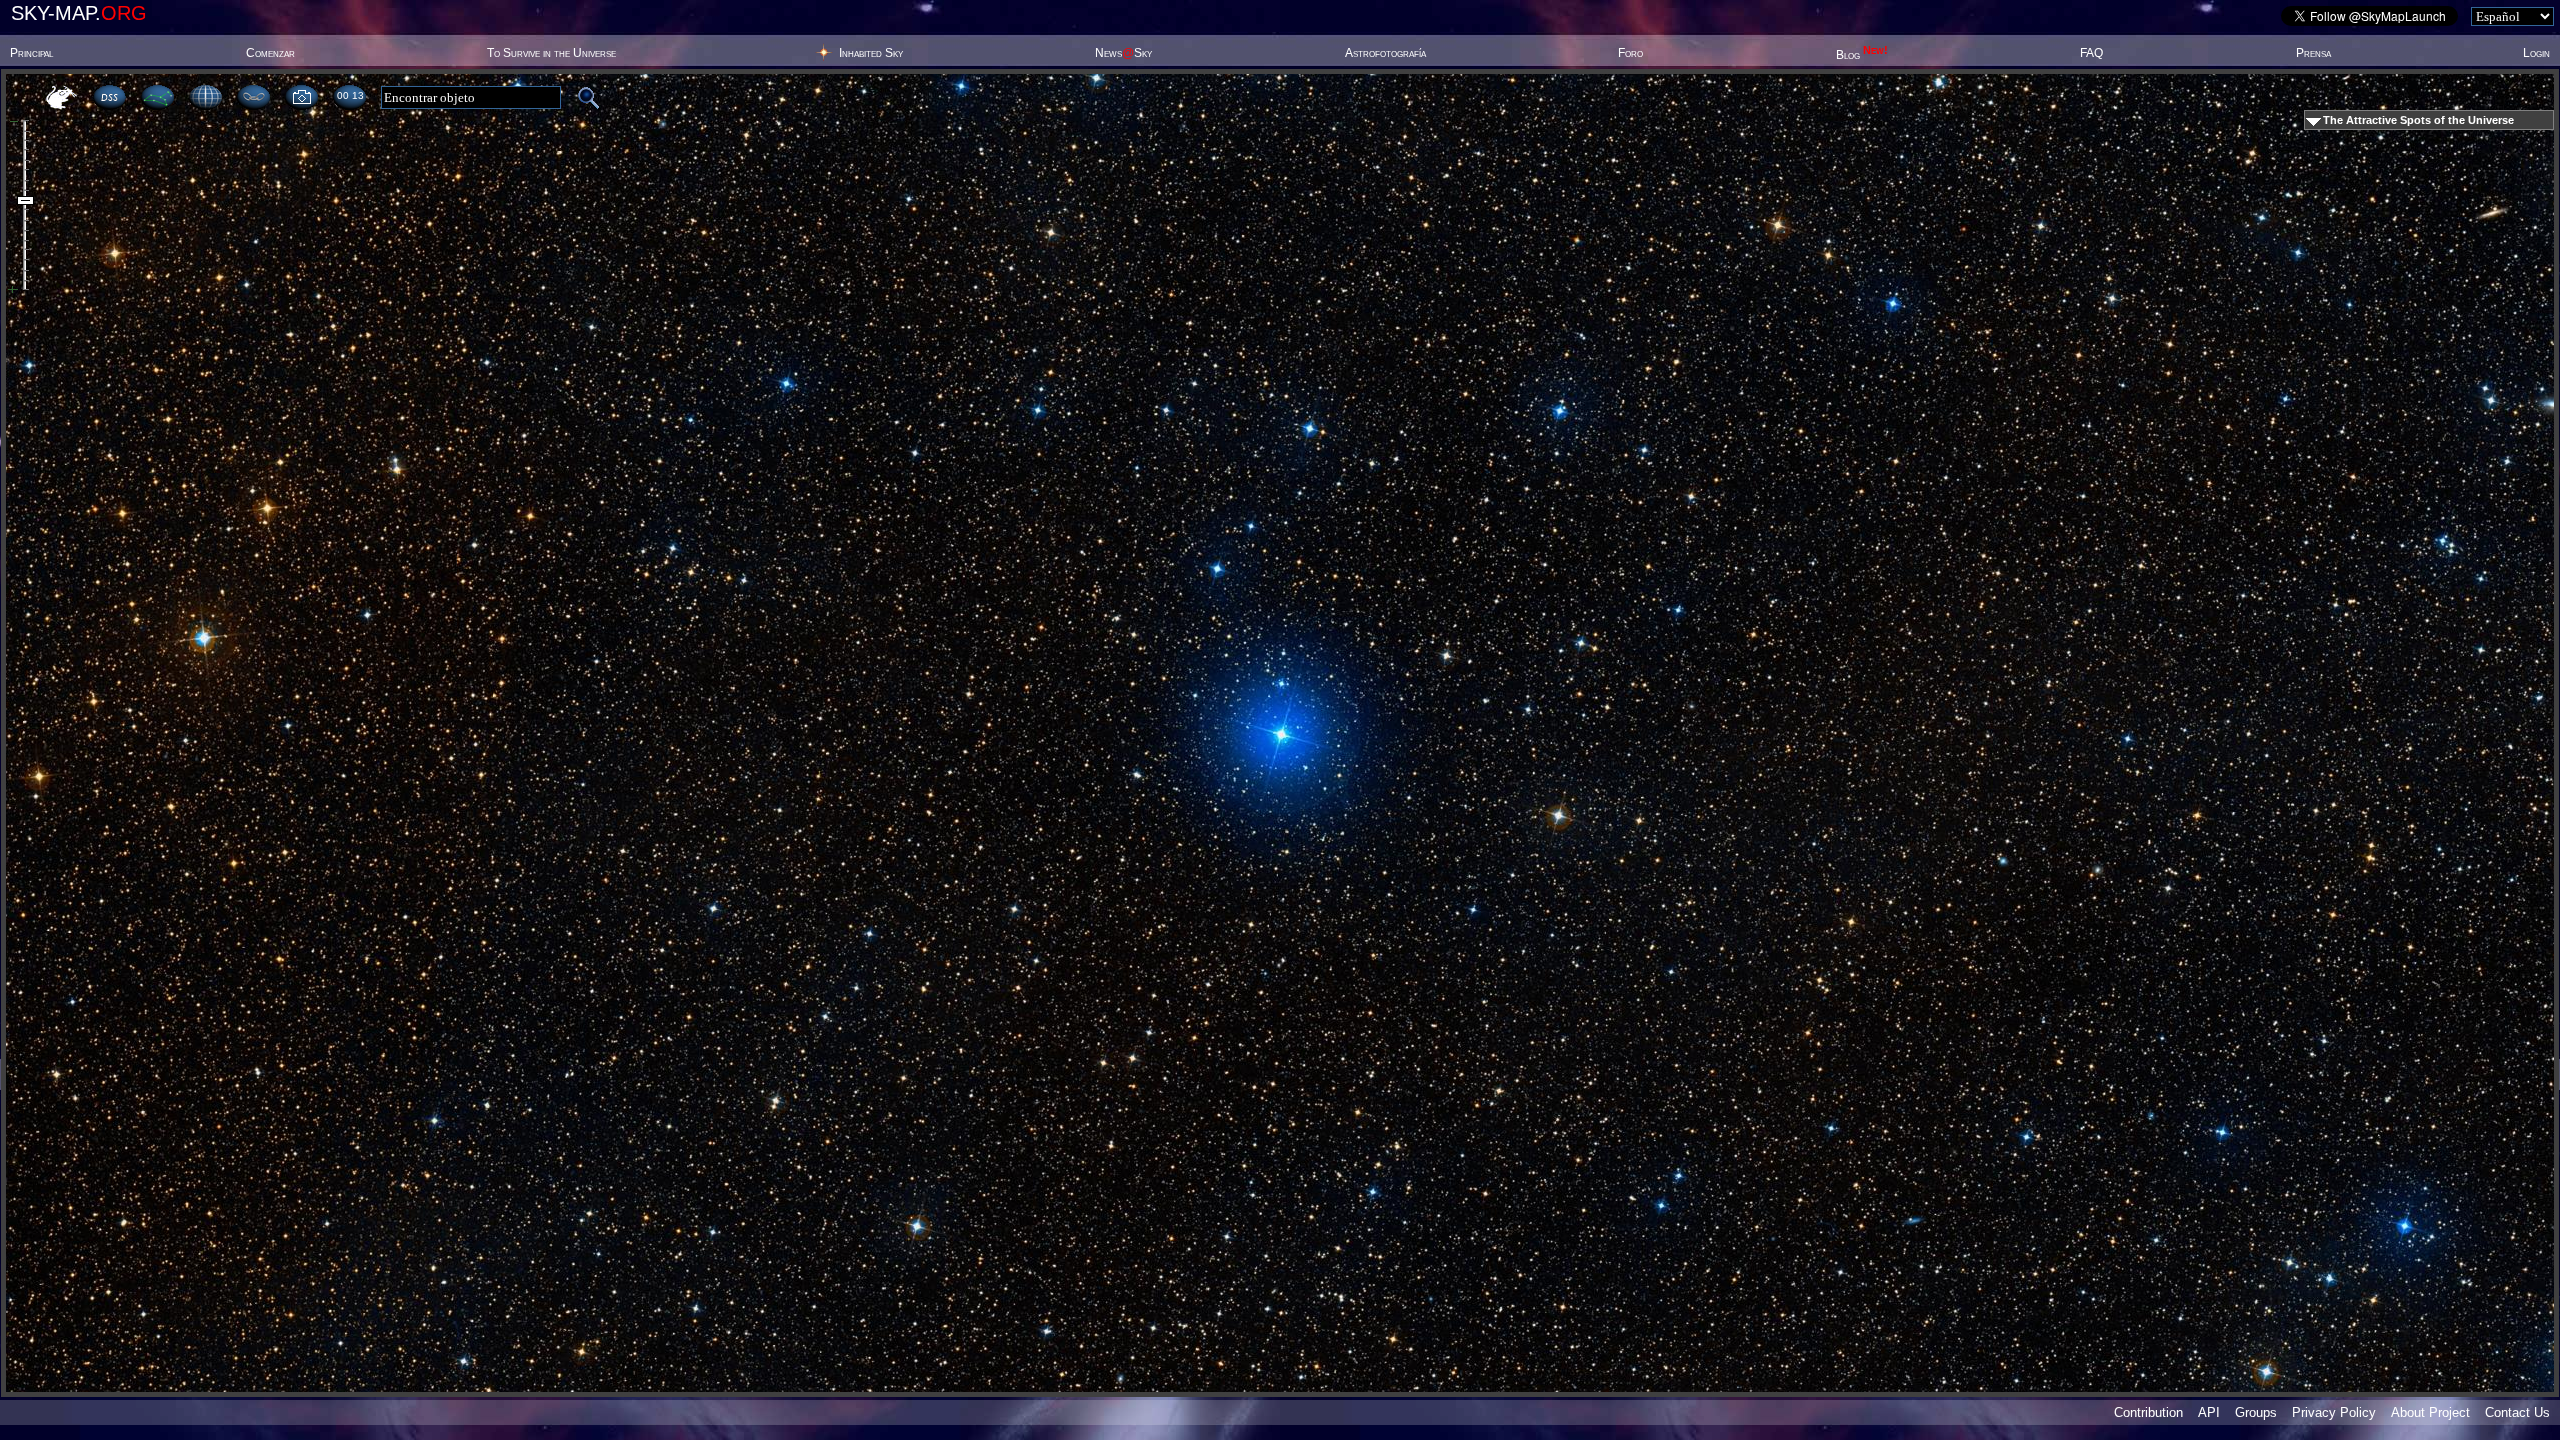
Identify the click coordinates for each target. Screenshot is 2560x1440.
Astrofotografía (1385, 53)
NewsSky (1123, 53)
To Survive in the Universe (551, 53)
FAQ (2091, 53)
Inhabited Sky (871, 53)
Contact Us (2517, 1412)
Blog (1862, 55)
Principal (31, 53)
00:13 (350, 95)
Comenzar (270, 53)
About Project (2430, 1412)
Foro (1630, 53)
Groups (2256, 1412)
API (2209, 1412)
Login (2536, 53)
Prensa (2313, 53)
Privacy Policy (2334, 1412)
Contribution (2148, 1412)
